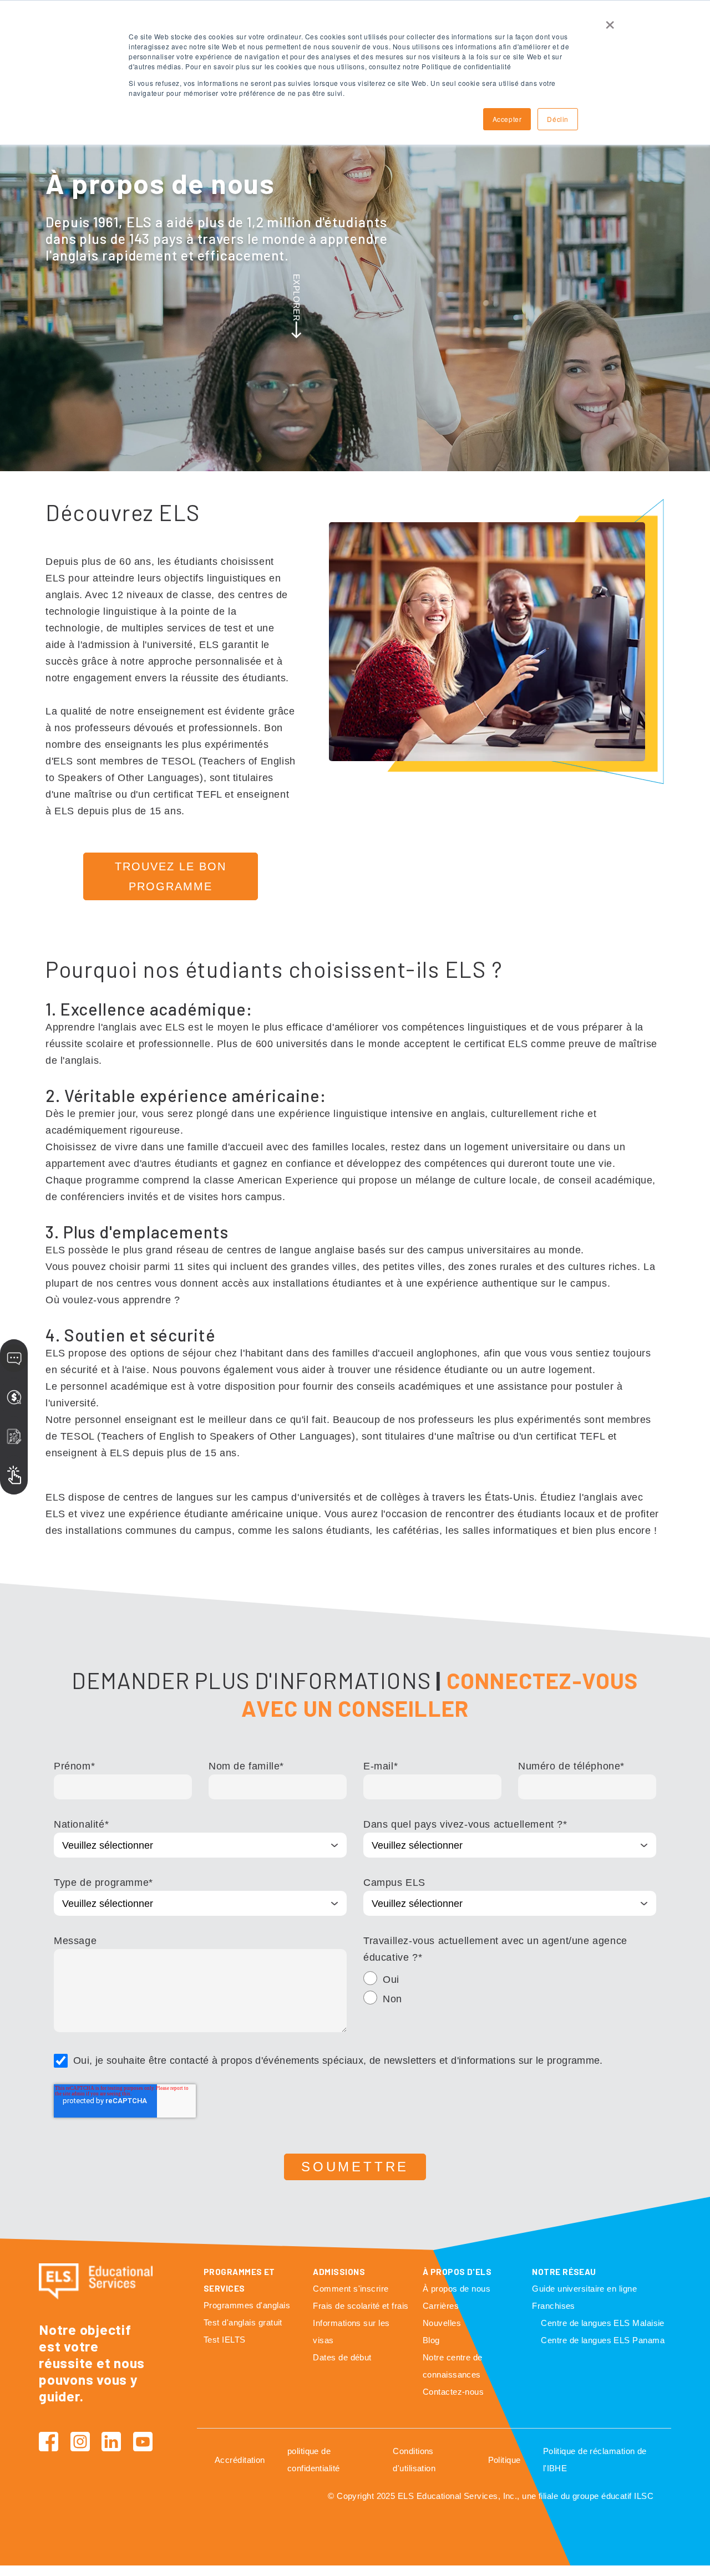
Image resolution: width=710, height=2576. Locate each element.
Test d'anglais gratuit (243, 2322)
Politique (504, 2460)
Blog (431, 2340)
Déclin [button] (558, 119)
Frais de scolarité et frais (361, 2306)
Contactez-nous (453, 2392)
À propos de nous (457, 2289)
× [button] (610, 21)
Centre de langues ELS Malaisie (603, 2323)
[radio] (510, 1981)
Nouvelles (442, 2323)
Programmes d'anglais (247, 2305)
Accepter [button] (507, 119)
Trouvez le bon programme (171, 876)
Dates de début (342, 2357)
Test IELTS (225, 2340)
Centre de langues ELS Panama (603, 2340)
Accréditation (240, 2460)
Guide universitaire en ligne (584, 2289)
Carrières (441, 2306)
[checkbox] (510, 1991)
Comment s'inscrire (351, 2289)
